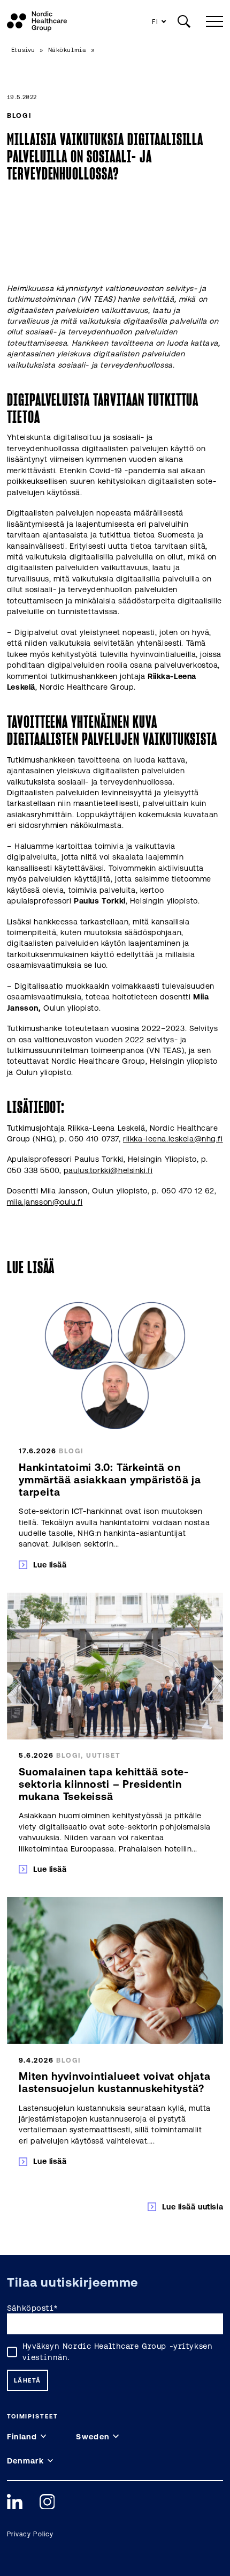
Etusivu (23, 50)
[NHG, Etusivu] (37, 21)
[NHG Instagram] (47, 2502)
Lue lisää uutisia (193, 2207)
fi (155, 22)
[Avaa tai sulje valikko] (212, 21)
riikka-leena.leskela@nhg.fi (173, 1138)
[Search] (184, 21)
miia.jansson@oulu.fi (45, 1202)
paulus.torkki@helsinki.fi (108, 1170)
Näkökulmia (67, 50)
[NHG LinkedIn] (15, 2502)
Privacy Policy (30, 2534)
